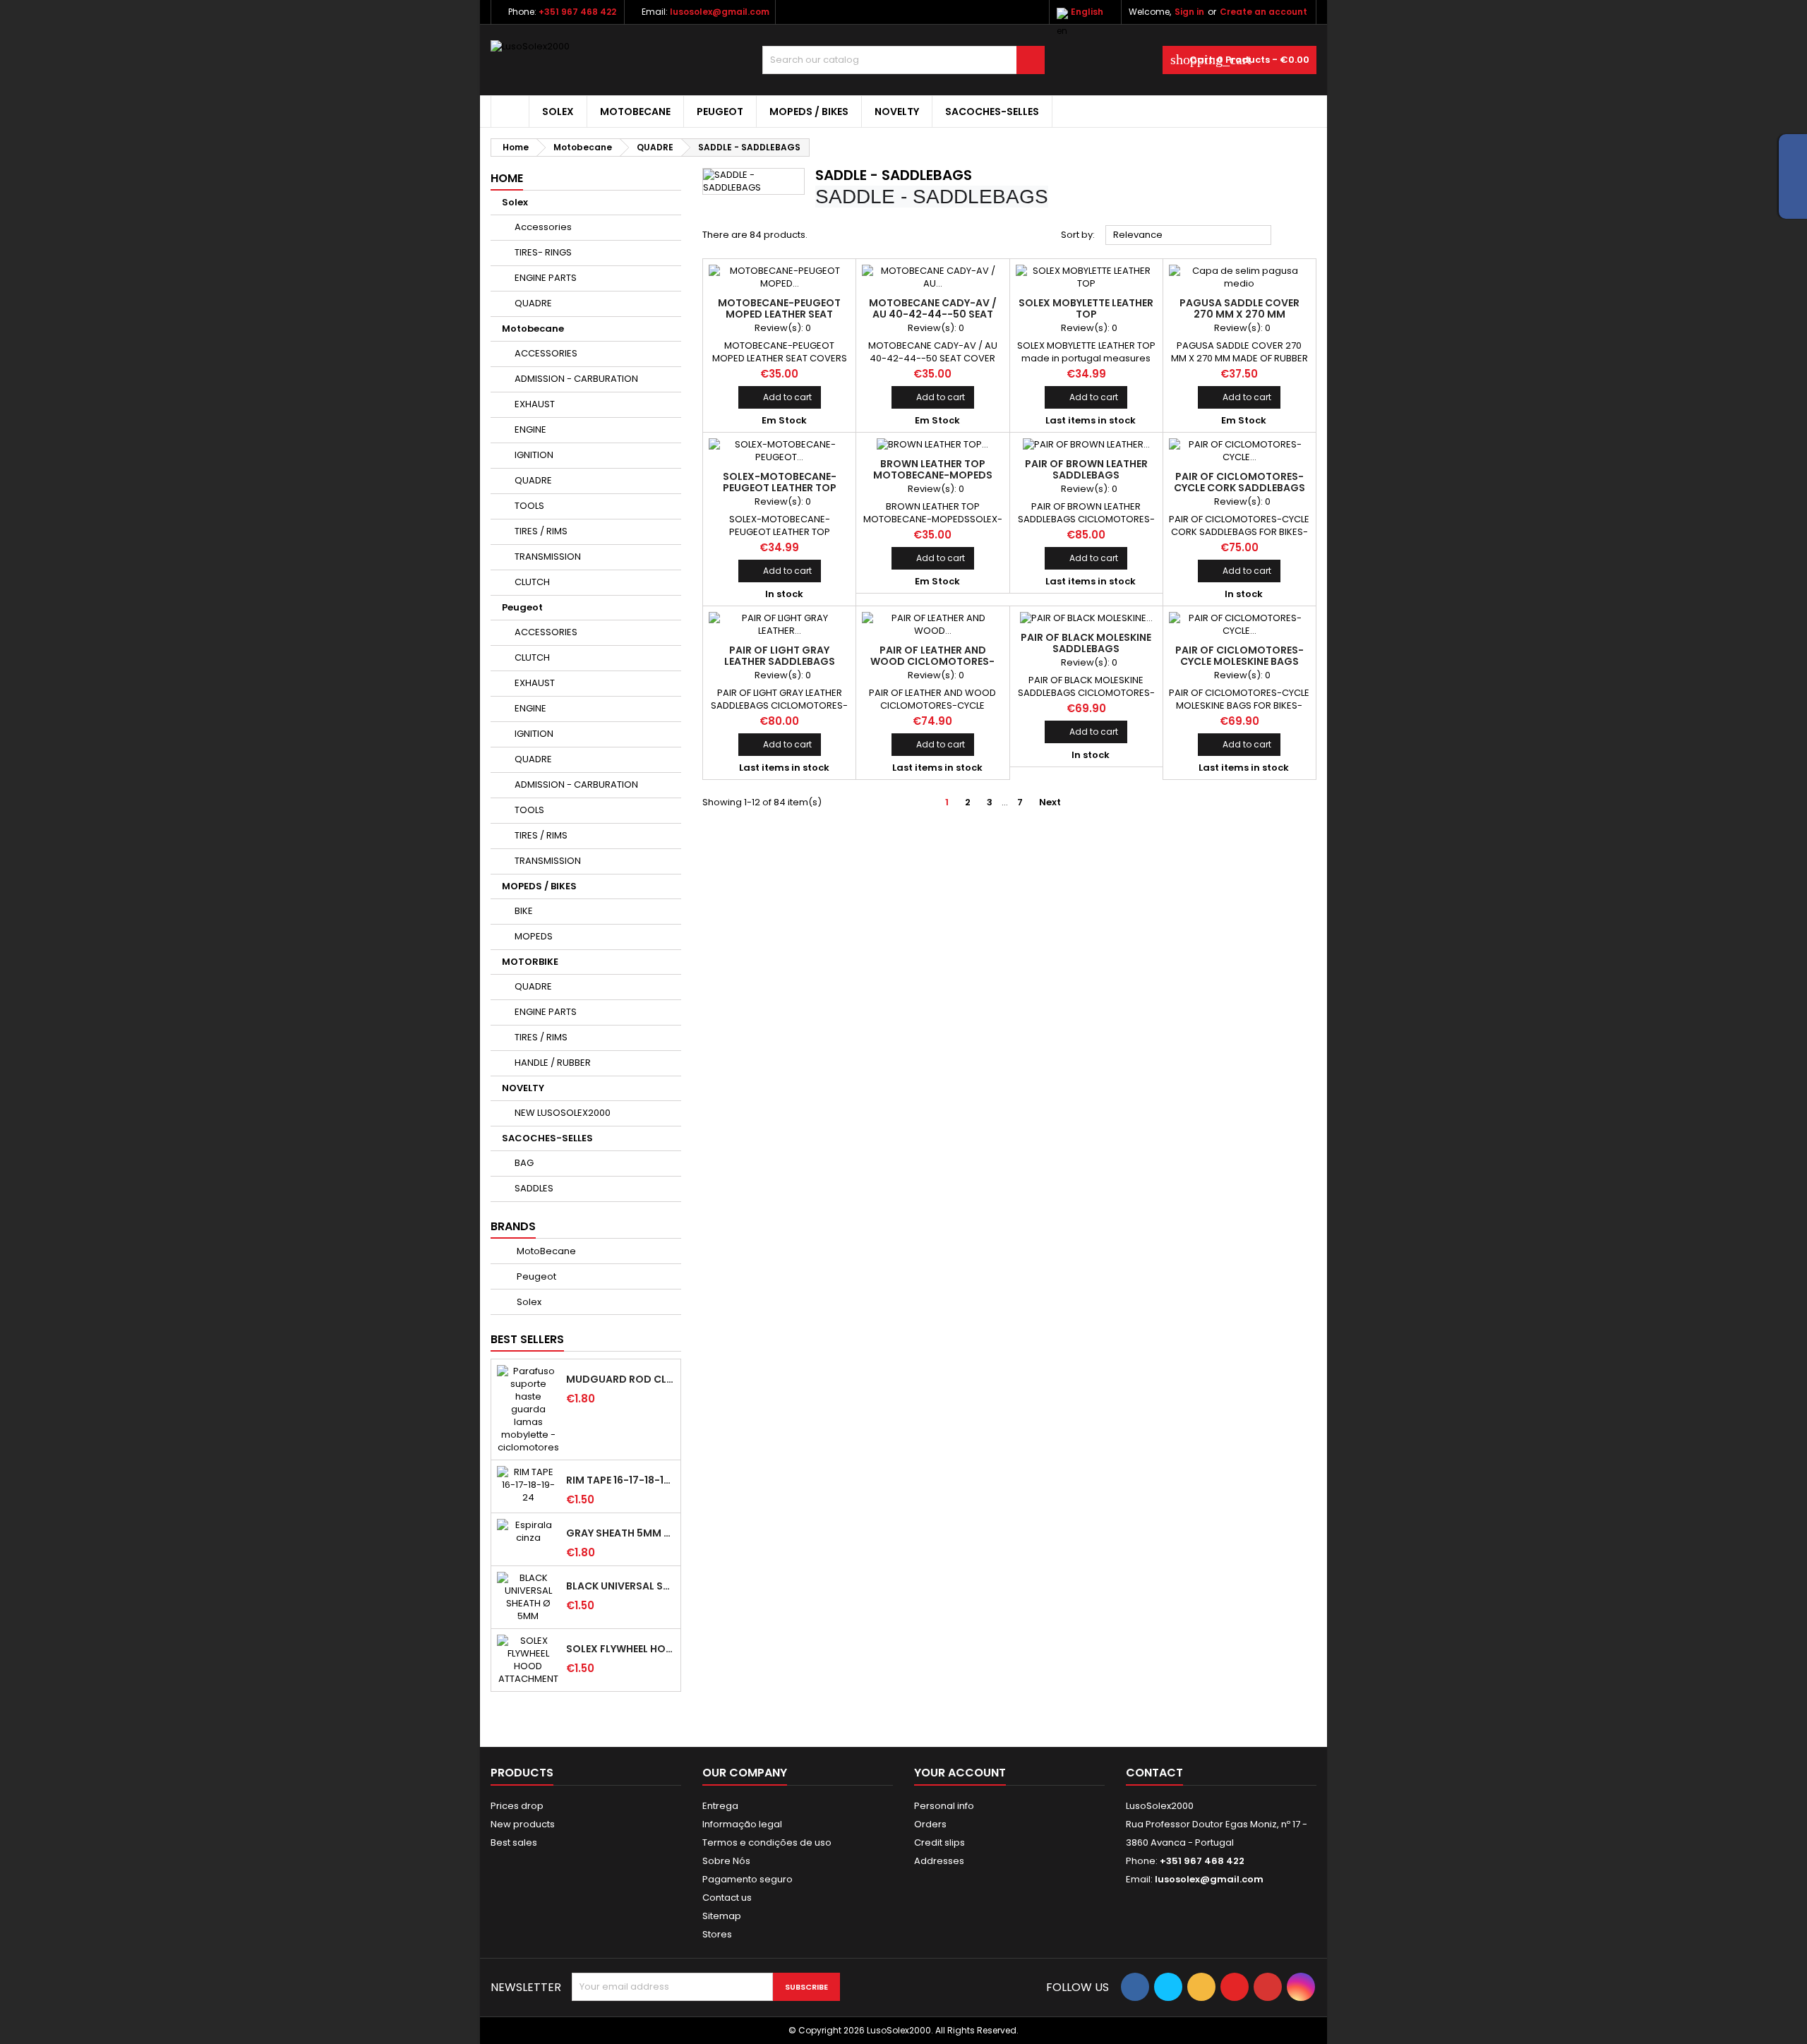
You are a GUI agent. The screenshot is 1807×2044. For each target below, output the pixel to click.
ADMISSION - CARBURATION (576, 379)
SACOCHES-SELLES (992, 112)
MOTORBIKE (530, 962)
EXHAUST (535, 404)
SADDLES (534, 1188)
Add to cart (780, 397)
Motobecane (635, 112)
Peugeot (720, 112)
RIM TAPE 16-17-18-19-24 (620, 1480)
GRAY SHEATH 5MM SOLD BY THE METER (620, 1533)
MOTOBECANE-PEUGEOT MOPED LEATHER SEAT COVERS (779, 314)
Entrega (720, 1806)
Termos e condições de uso (767, 1842)
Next (1056, 802)
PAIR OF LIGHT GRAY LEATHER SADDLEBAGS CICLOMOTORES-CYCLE (779, 661)
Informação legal (742, 1824)
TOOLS (529, 506)
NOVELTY (897, 112)
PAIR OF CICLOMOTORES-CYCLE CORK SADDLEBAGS (1239, 482)
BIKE (524, 911)
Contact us (727, 1898)
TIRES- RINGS (543, 252)
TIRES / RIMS (541, 531)
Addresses (939, 1861)
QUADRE (533, 303)
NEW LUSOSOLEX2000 (563, 1113)
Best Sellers (527, 1339)
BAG (524, 1163)
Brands (513, 1226)
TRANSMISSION (548, 557)
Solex (558, 112)
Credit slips (939, 1842)
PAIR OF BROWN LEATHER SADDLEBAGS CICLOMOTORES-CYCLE (1086, 475)
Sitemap (722, 1916)
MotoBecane (545, 1251)
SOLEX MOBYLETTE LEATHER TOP (1086, 308)
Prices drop (517, 1806)
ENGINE (530, 429)
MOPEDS (534, 936)
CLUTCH (532, 582)
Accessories (543, 227)
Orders (930, 1824)
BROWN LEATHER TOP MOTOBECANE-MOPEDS (933, 469)
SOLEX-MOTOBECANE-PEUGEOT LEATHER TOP (780, 482)
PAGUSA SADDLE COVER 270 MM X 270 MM (1239, 308)
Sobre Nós (726, 1861)
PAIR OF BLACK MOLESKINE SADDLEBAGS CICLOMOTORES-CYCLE (1086, 649)
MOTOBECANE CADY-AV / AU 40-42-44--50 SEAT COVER (933, 314)
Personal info (944, 1806)
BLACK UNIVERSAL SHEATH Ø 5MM (620, 1586)
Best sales (514, 1842)
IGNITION (534, 455)
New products (523, 1824)
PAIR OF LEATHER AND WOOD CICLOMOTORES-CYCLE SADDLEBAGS (932, 661)
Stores (717, 1934)
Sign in (1189, 12)
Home (507, 178)
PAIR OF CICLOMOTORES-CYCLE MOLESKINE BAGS (1239, 656)
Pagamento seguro (748, 1879)
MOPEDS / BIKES (809, 112)
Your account (960, 1773)
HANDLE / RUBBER (553, 1063)
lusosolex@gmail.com (720, 12)
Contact (1154, 1773)
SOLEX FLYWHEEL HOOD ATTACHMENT (620, 1649)
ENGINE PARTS (546, 278)
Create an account (1263, 12)
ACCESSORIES (546, 353)
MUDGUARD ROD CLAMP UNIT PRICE (620, 1379)
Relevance (1189, 236)
